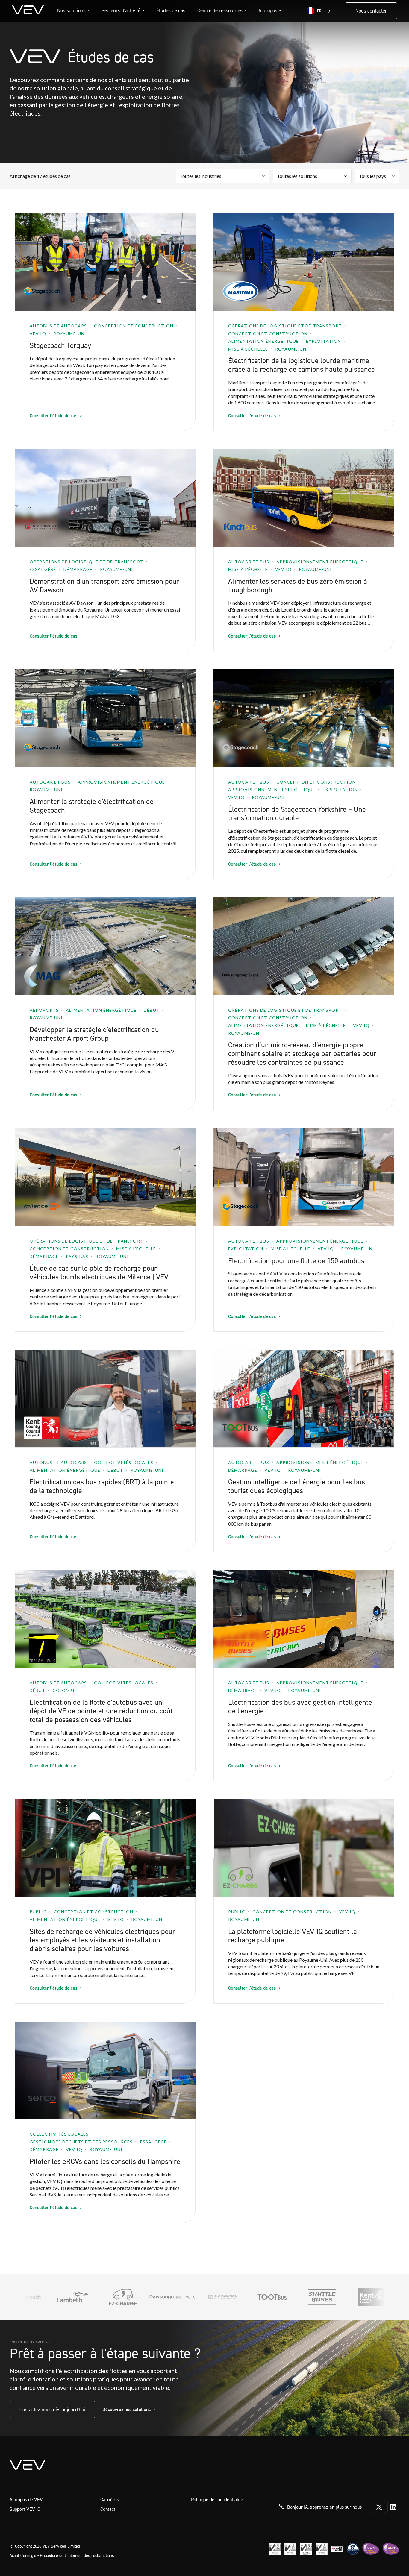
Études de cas (171, 10)
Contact (108, 2509)
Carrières (110, 2499)
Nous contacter (371, 11)
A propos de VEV (26, 2499)
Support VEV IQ (25, 2509)
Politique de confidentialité (217, 2499)
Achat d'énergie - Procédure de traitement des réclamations (62, 2555)
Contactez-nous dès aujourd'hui (52, 2410)
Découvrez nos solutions (127, 2409)
